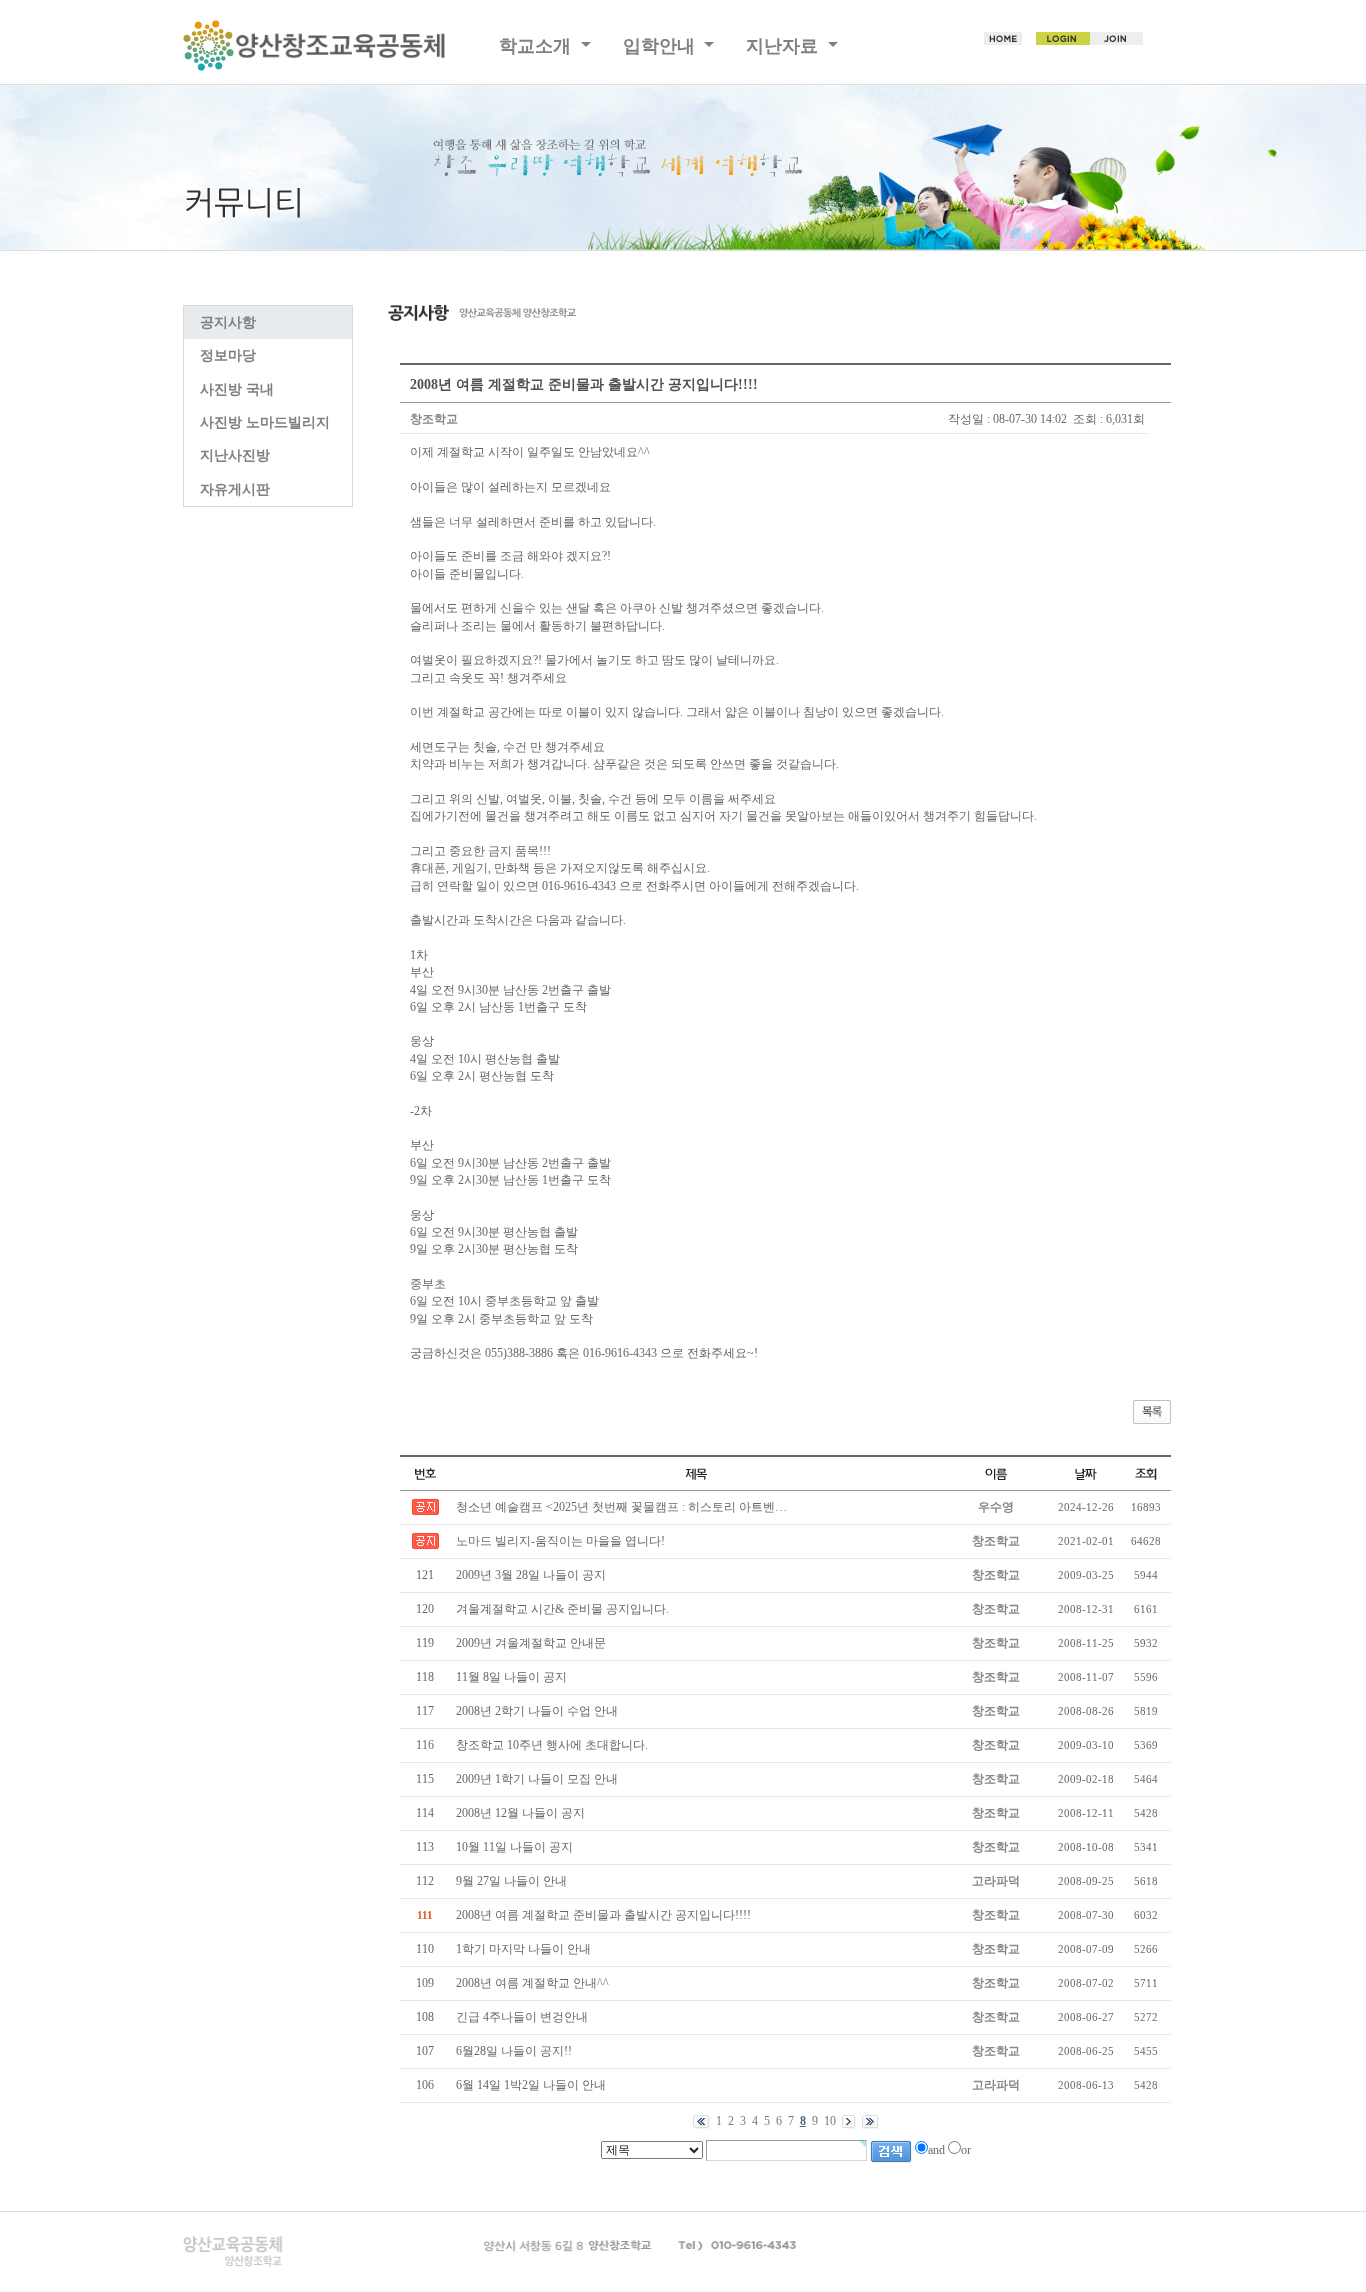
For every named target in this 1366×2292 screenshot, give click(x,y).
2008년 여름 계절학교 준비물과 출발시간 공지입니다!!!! (603, 1915)
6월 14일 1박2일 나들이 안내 (531, 2085)
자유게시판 (235, 489)
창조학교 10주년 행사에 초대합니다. (552, 1745)
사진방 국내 (237, 389)
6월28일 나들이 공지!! (514, 2051)
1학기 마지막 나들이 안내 (523, 1949)
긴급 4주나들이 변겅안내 (522, 2017)
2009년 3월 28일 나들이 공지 (531, 1575)
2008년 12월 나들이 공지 (520, 1813)
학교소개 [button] (537, 46)
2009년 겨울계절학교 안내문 (531, 1643)
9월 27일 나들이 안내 (511, 1881)
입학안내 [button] (661, 46)
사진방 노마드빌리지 (265, 422)
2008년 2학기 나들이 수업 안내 (537, 1711)
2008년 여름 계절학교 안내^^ (532, 1983)
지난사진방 (235, 455)
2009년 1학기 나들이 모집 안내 (537, 1779)
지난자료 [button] (784, 46)
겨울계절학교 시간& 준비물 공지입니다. (562, 1609)
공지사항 (228, 322)
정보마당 (228, 355)
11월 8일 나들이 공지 (511, 1677)
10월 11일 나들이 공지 (514, 1847)
